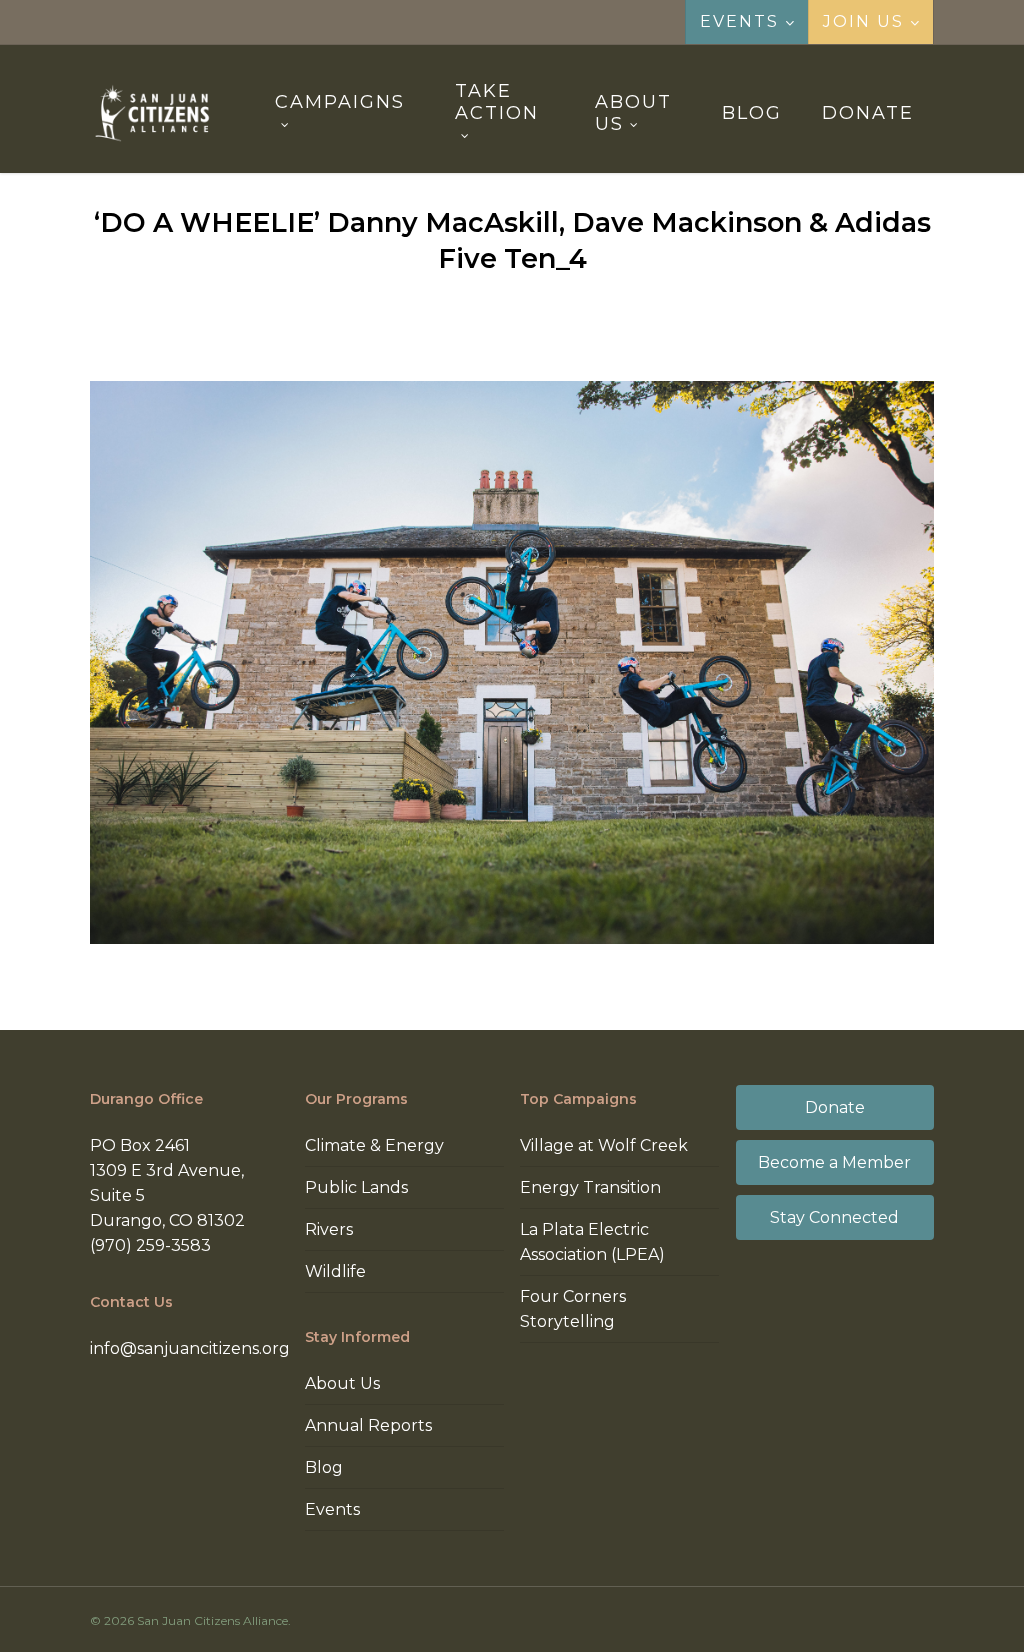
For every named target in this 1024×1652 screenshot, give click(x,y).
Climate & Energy (374, 1145)
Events (332, 1509)
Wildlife (335, 1271)
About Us (342, 1383)
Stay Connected (834, 1217)
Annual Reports (368, 1425)
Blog (324, 1467)
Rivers (329, 1229)
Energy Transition (590, 1187)
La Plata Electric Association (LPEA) (592, 1242)
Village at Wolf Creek (604, 1145)
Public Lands (356, 1187)
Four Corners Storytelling (573, 1309)
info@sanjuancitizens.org (190, 1348)
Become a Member (834, 1162)
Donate (835, 1107)
